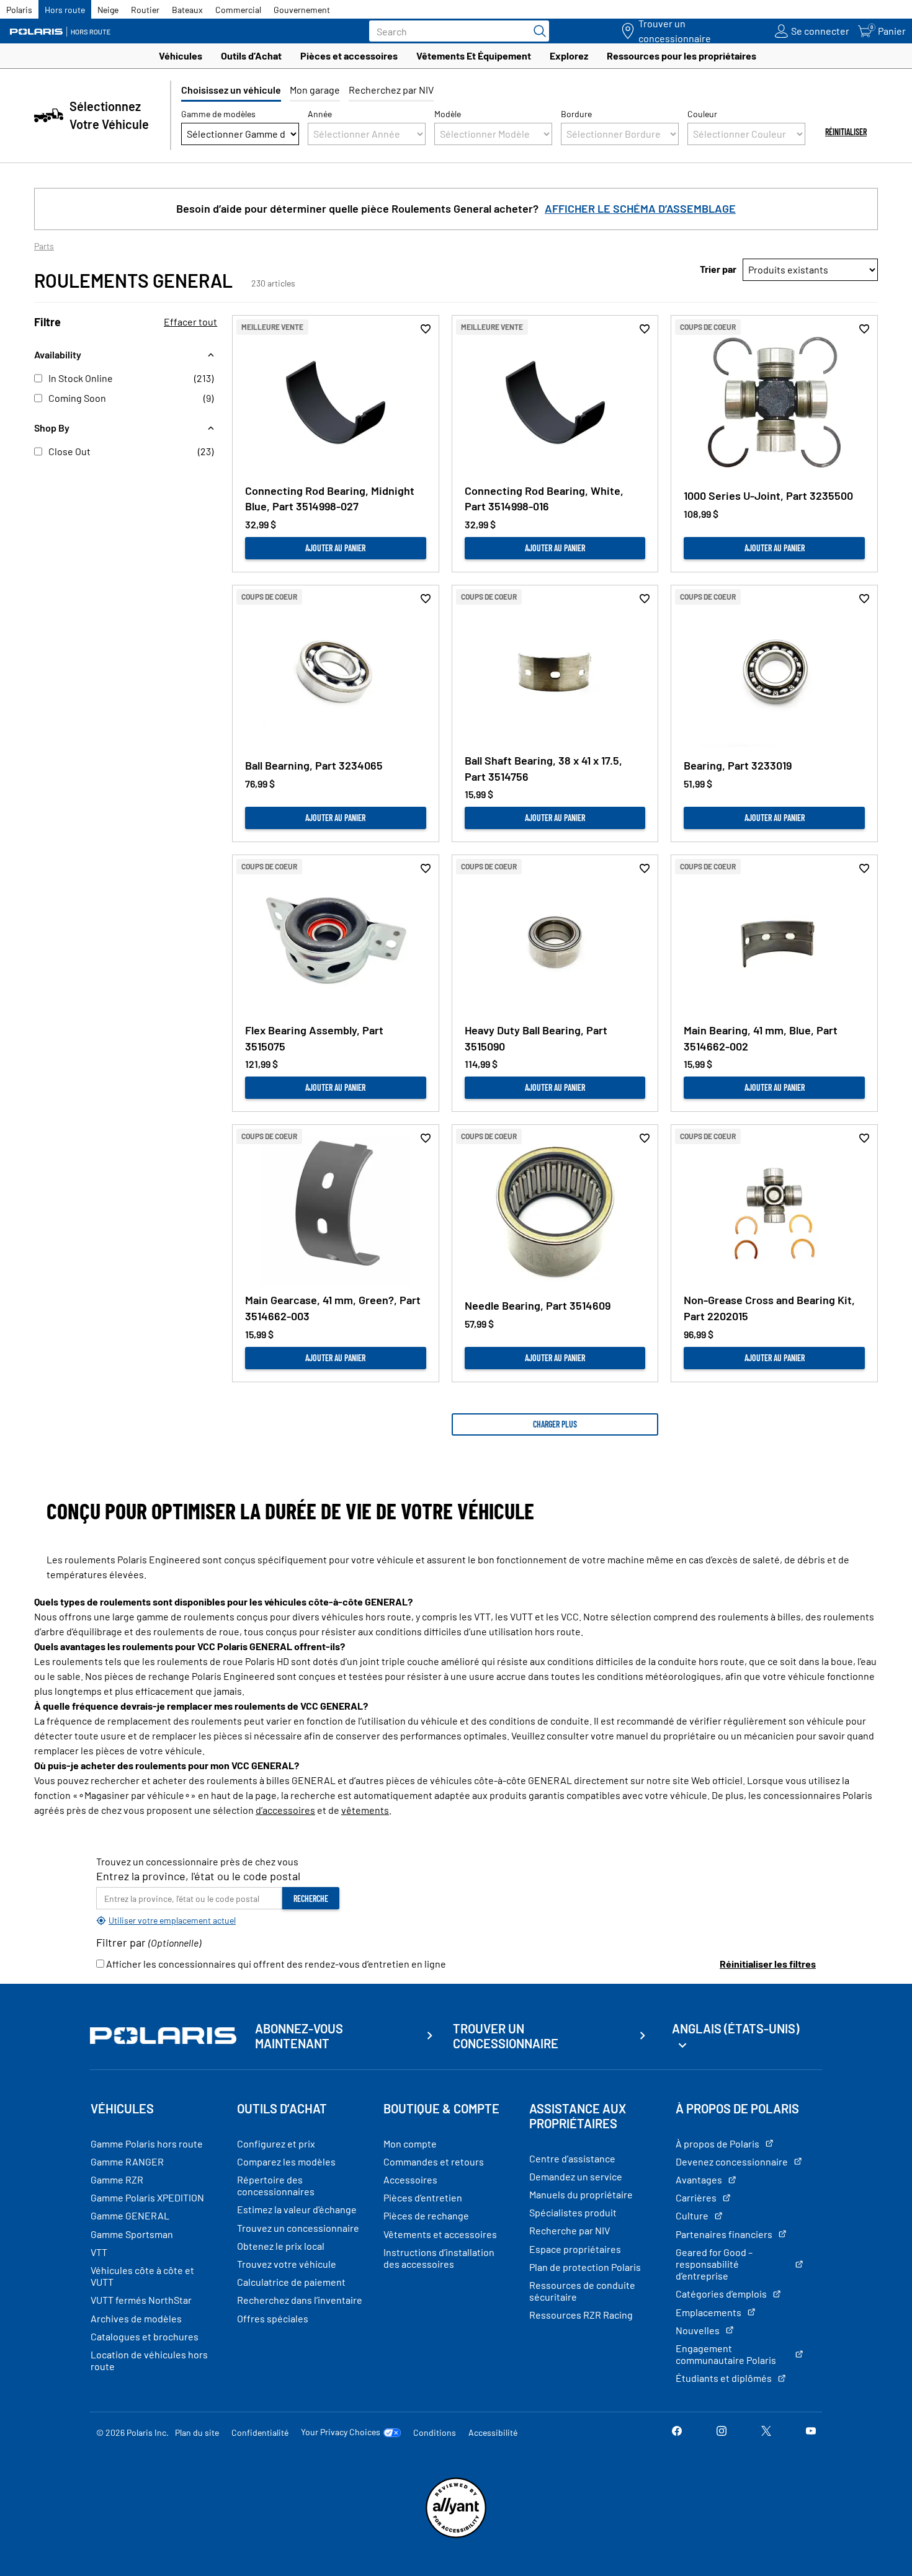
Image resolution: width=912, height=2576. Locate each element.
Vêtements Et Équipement (474, 56)
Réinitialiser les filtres (768, 1964)
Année (320, 114)
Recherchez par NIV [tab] (391, 90)
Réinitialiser (846, 132)
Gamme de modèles (218, 114)
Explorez (569, 56)
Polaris (19, 10)
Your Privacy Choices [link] (341, 2432)
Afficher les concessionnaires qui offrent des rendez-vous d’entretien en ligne (275, 1964)
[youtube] (811, 2432)
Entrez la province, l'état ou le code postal (198, 1876)
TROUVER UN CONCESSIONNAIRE (506, 2036)
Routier (145, 10)
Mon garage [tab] (315, 90)
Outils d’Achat (251, 56)
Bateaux (187, 10)
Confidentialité (260, 2432)
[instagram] (722, 2432)
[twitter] (766, 2432)
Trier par (718, 269)
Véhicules (181, 56)
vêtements (365, 1810)
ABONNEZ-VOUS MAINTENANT (299, 2036)
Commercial (238, 10)
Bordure (576, 114)
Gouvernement (302, 10)
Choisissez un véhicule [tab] (231, 90)
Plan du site (197, 2432)
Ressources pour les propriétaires (682, 56)
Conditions (435, 2432)
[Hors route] (65, 31)
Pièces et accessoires (349, 56)
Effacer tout (190, 322)
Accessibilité (493, 2432)
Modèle (448, 114)
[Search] (537, 31)
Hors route (65, 10)
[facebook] (677, 2432)
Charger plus (555, 1424)
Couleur (702, 114)
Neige (108, 10)
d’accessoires (285, 1810)
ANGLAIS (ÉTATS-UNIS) (735, 2028)
